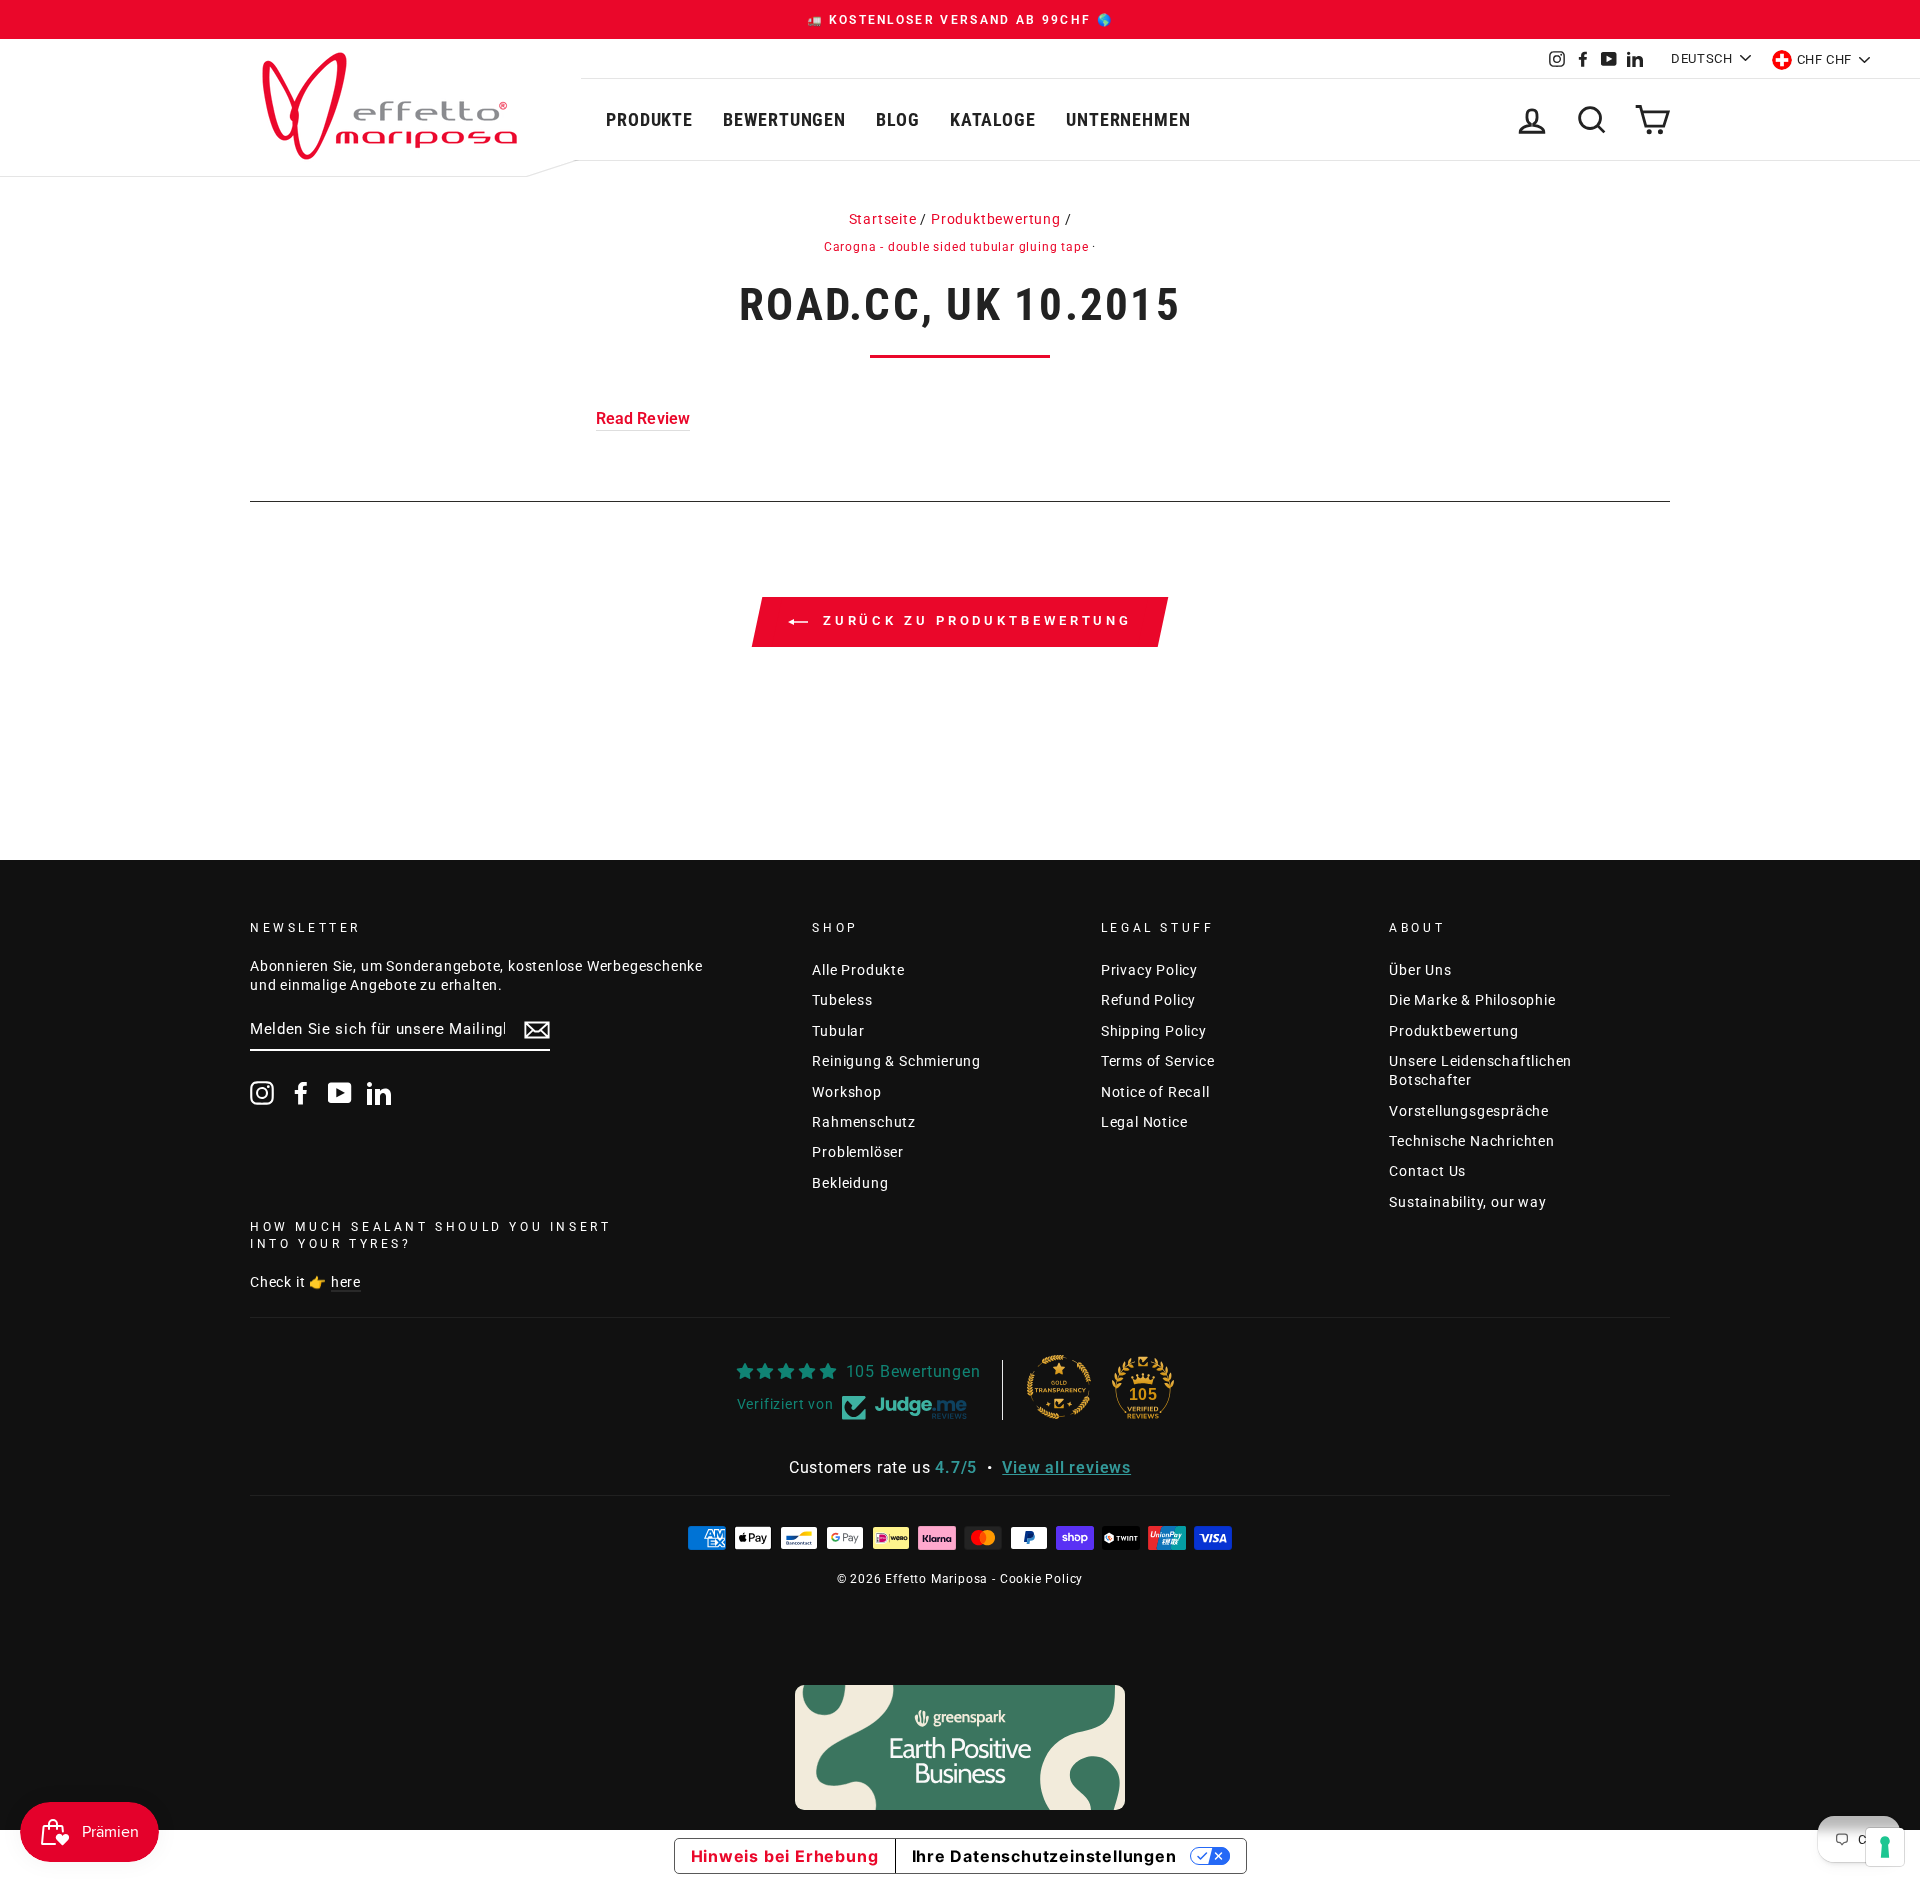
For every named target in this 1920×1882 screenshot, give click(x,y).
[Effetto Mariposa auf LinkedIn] (379, 1093)
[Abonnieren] (537, 1030)
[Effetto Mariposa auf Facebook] (301, 1093)
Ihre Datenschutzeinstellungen (1044, 1856)
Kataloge (993, 119)
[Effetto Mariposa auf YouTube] (340, 1093)
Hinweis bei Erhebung (785, 1856)
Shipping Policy (1154, 1031)
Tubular (838, 1031)
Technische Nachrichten (1472, 1141)
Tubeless (842, 1000)
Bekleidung (850, 1183)
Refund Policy (1148, 1000)
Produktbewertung (996, 219)
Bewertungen (784, 119)
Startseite (883, 219)
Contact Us (1427, 1171)
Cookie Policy (1041, 1579)
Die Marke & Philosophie (1472, 1000)
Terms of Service (1158, 1061)
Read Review (643, 418)
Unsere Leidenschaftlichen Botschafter (1480, 1070)
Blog (898, 119)
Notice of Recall (1155, 1092)
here (346, 1282)
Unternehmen (1128, 119)
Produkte (649, 119)
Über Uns (1420, 970)
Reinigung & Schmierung (896, 1061)
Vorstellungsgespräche (1469, 1111)
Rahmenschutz (864, 1122)
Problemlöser (858, 1152)
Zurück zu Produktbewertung (974, 621)
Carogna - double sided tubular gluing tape (956, 247)
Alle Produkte (858, 970)
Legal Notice (1144, 1122)
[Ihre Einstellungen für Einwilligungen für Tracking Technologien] (1885, 1847)
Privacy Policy (1149, 970)
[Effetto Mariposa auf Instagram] (262, 1093)
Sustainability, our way (1467, 1202)
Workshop (846, 1092)
